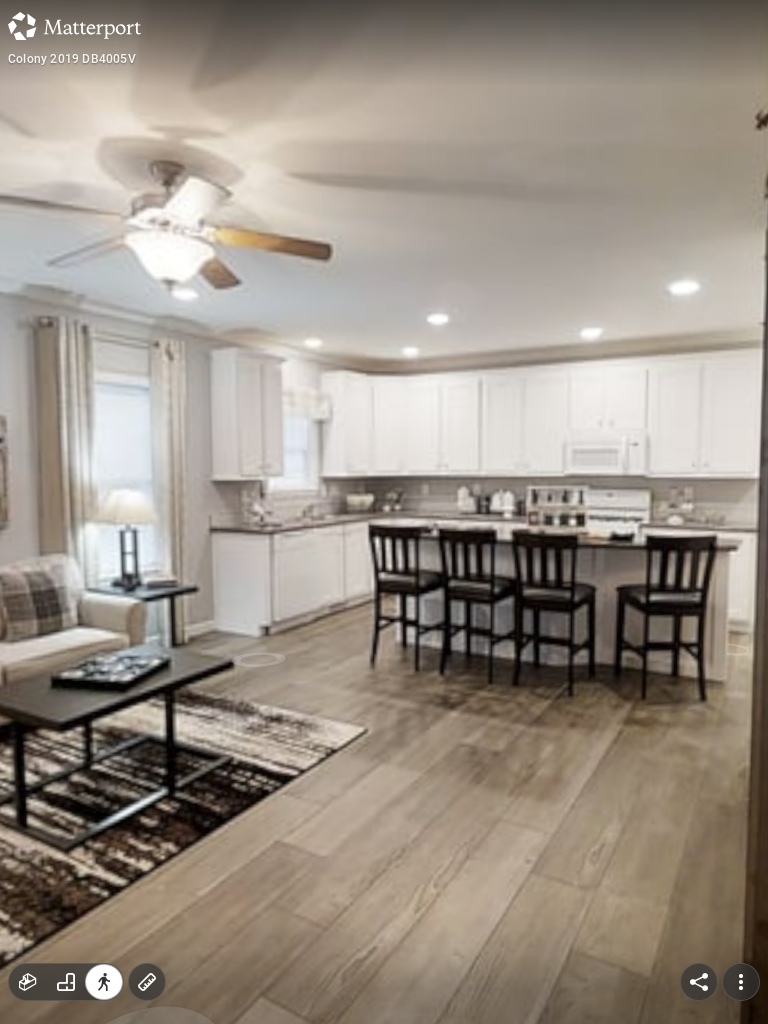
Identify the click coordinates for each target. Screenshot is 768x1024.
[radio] (28, 982)
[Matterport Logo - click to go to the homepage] (74, 26)
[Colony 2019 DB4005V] (384, 512)
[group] (66, 982)
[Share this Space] (699, 982)
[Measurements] (147, 982)
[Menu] (741, 982)
